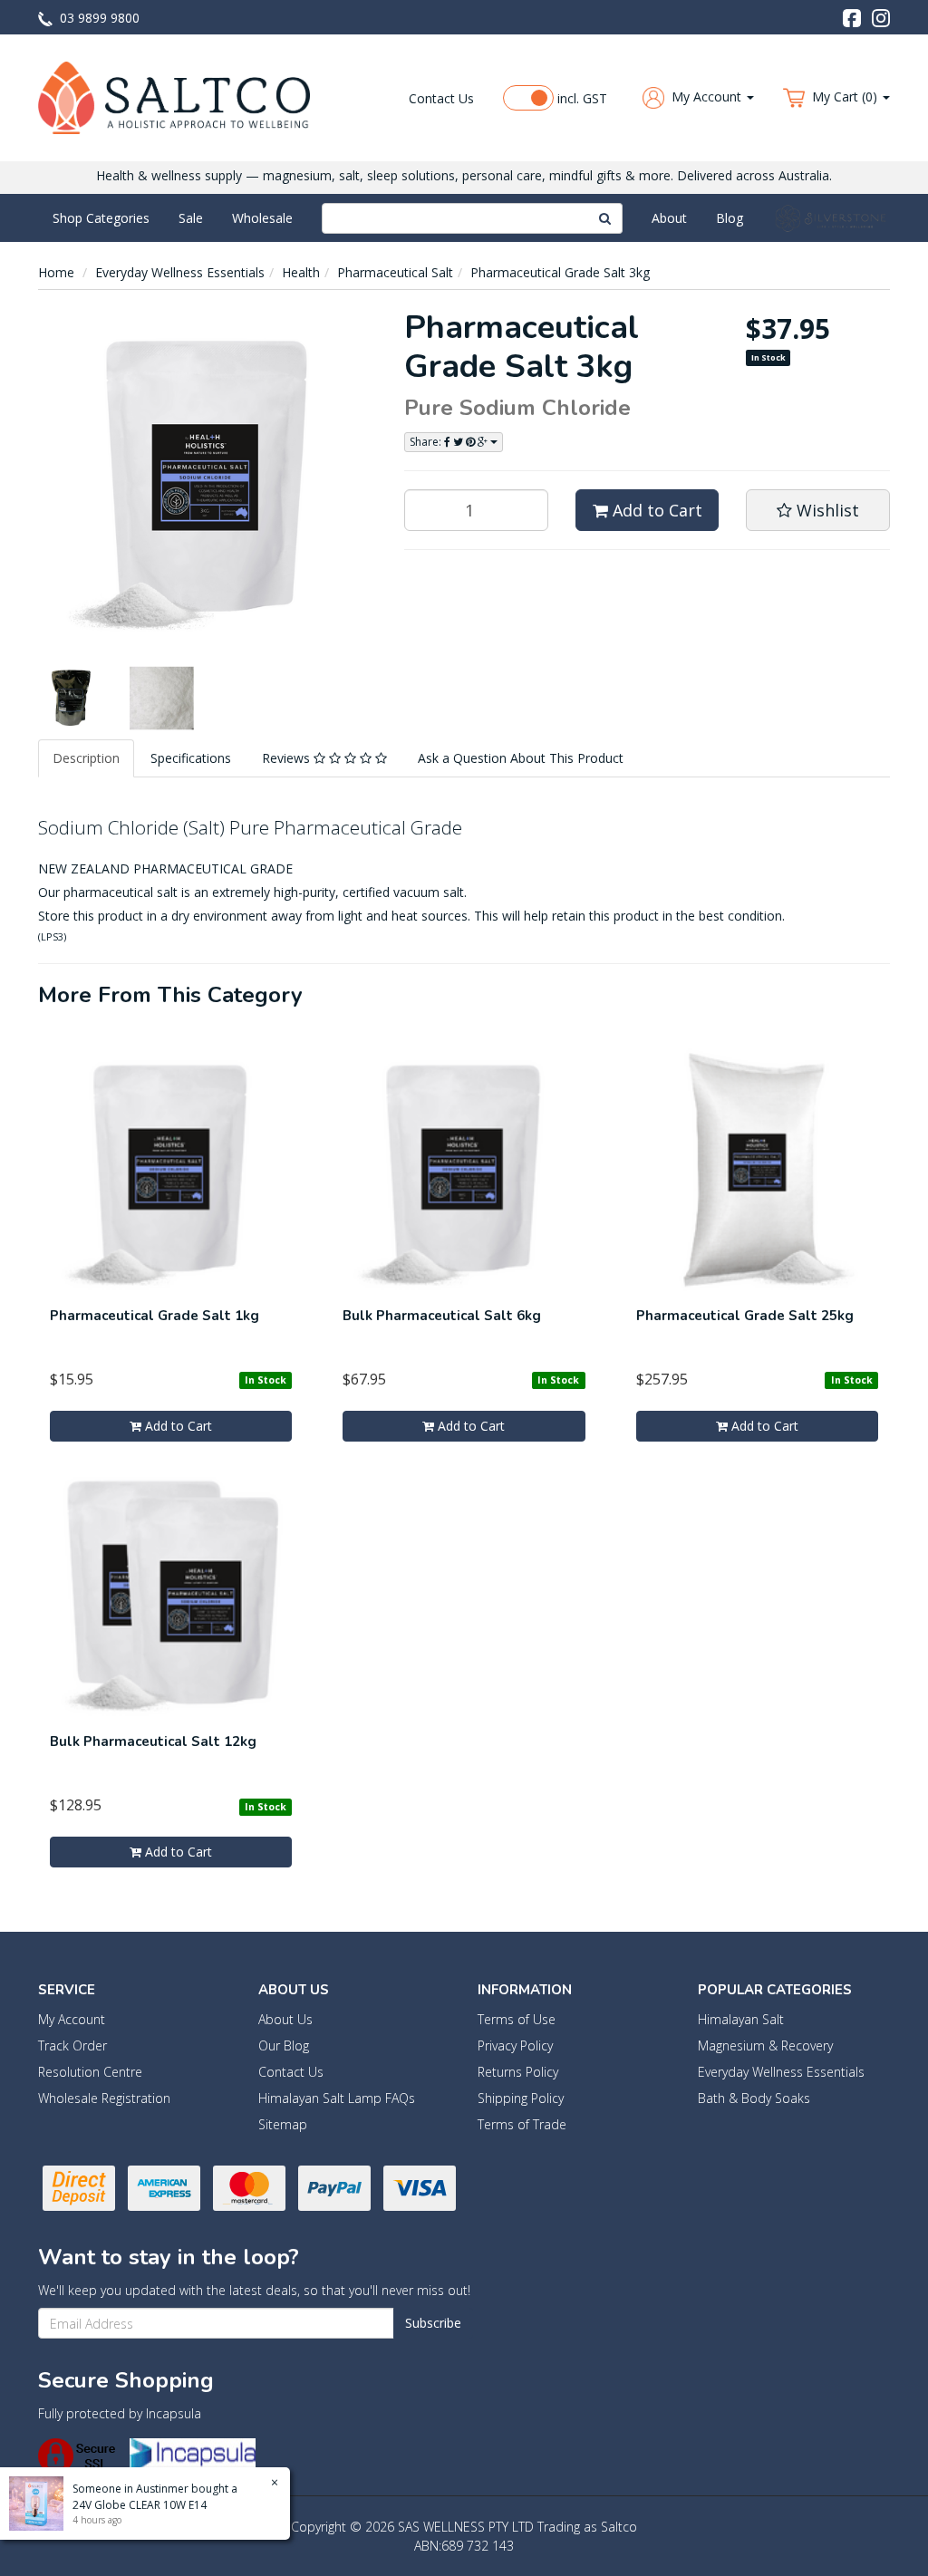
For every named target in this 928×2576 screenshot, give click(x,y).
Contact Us (441, 98)
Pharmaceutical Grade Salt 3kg (560, 272)
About (669, 218)
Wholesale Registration (104, 2098)
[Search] (605, 218)
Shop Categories (101, 218)
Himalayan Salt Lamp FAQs (337, 2098)
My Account (72, 2019)
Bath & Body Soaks (754, 2098)
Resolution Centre (90, 2072)
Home (56, 272)
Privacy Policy (515, 2045)
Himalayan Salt (741, 2019)
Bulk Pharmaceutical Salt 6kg (442, 1316)
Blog (730, 218)
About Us (285, 2019)
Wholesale (262, 218)
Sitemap (283, 2124)
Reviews (288, 758)
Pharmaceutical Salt (395, 272)
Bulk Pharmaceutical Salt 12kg (153, 1741)
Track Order (72, 2045)
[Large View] (70, 698)
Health (301, 272)
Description (86, 758)
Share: (427, 442)
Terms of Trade (522, 2124)
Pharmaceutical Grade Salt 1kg (155, 1316)
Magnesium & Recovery (765, 2045)
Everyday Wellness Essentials (180, 272)
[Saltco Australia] (174, 96)
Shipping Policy (521, 2098)
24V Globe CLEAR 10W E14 (140, 2505)
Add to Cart (655, 510)
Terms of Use (517, 2019)
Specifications (191, 758)
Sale (191, 218)
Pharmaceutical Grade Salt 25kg (745, 1316)
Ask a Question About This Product (521, 758)
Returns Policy (518, 2072)
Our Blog (284, 2045)
